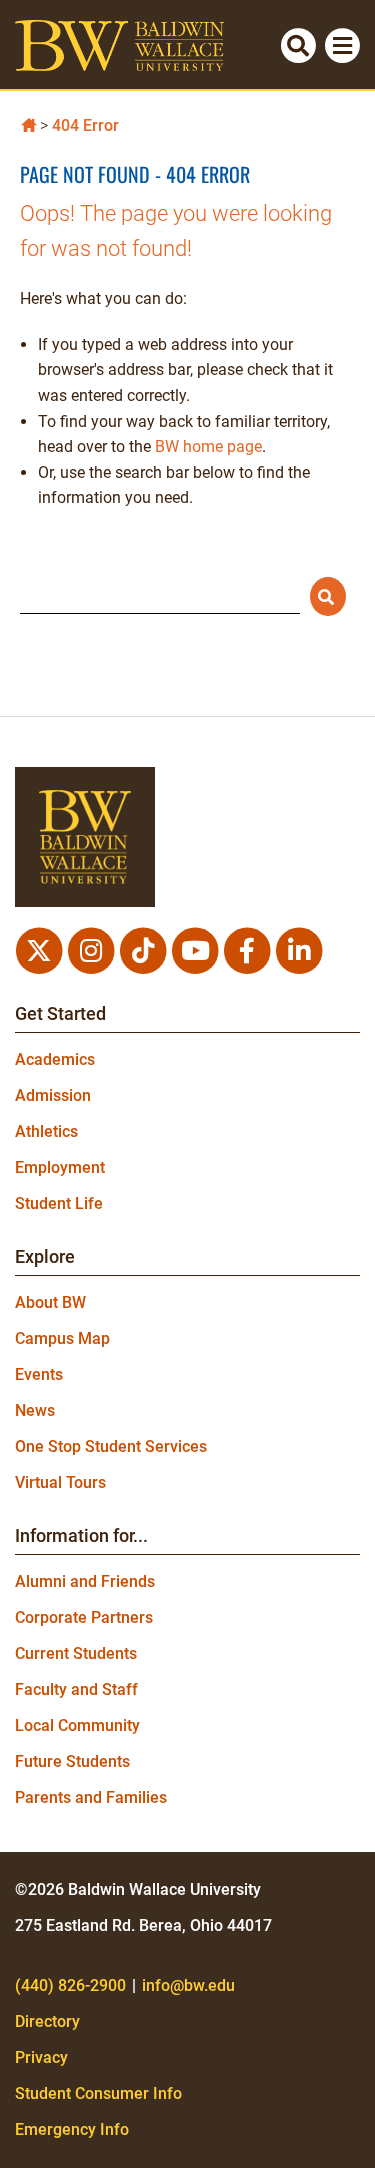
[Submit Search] (328, 596)
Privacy (41, 2057)
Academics (55, 1059)
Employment (60, 1167)
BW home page (208, 446)
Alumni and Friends (85, 1581)
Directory (47, 2021)
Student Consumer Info (98, 2093)
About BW (50, 1302)
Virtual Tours (60, 1482)
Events (39, 1374)
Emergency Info (72, 2129)
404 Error (85, 125)
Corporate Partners (84, 1617)
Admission (53, 1095)
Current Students (76, 1653)
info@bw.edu (188, 1985)
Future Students (72, 1761)
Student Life (59, 1203)
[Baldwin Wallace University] (28, 123)
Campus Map (62, 1338)
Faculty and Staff (76, 1689)
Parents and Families (91, 1797)
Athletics (46, 1131)
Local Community (77, 1725)
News (35, 1410)
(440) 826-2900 (70, 1985)
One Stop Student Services (111, 1446)
